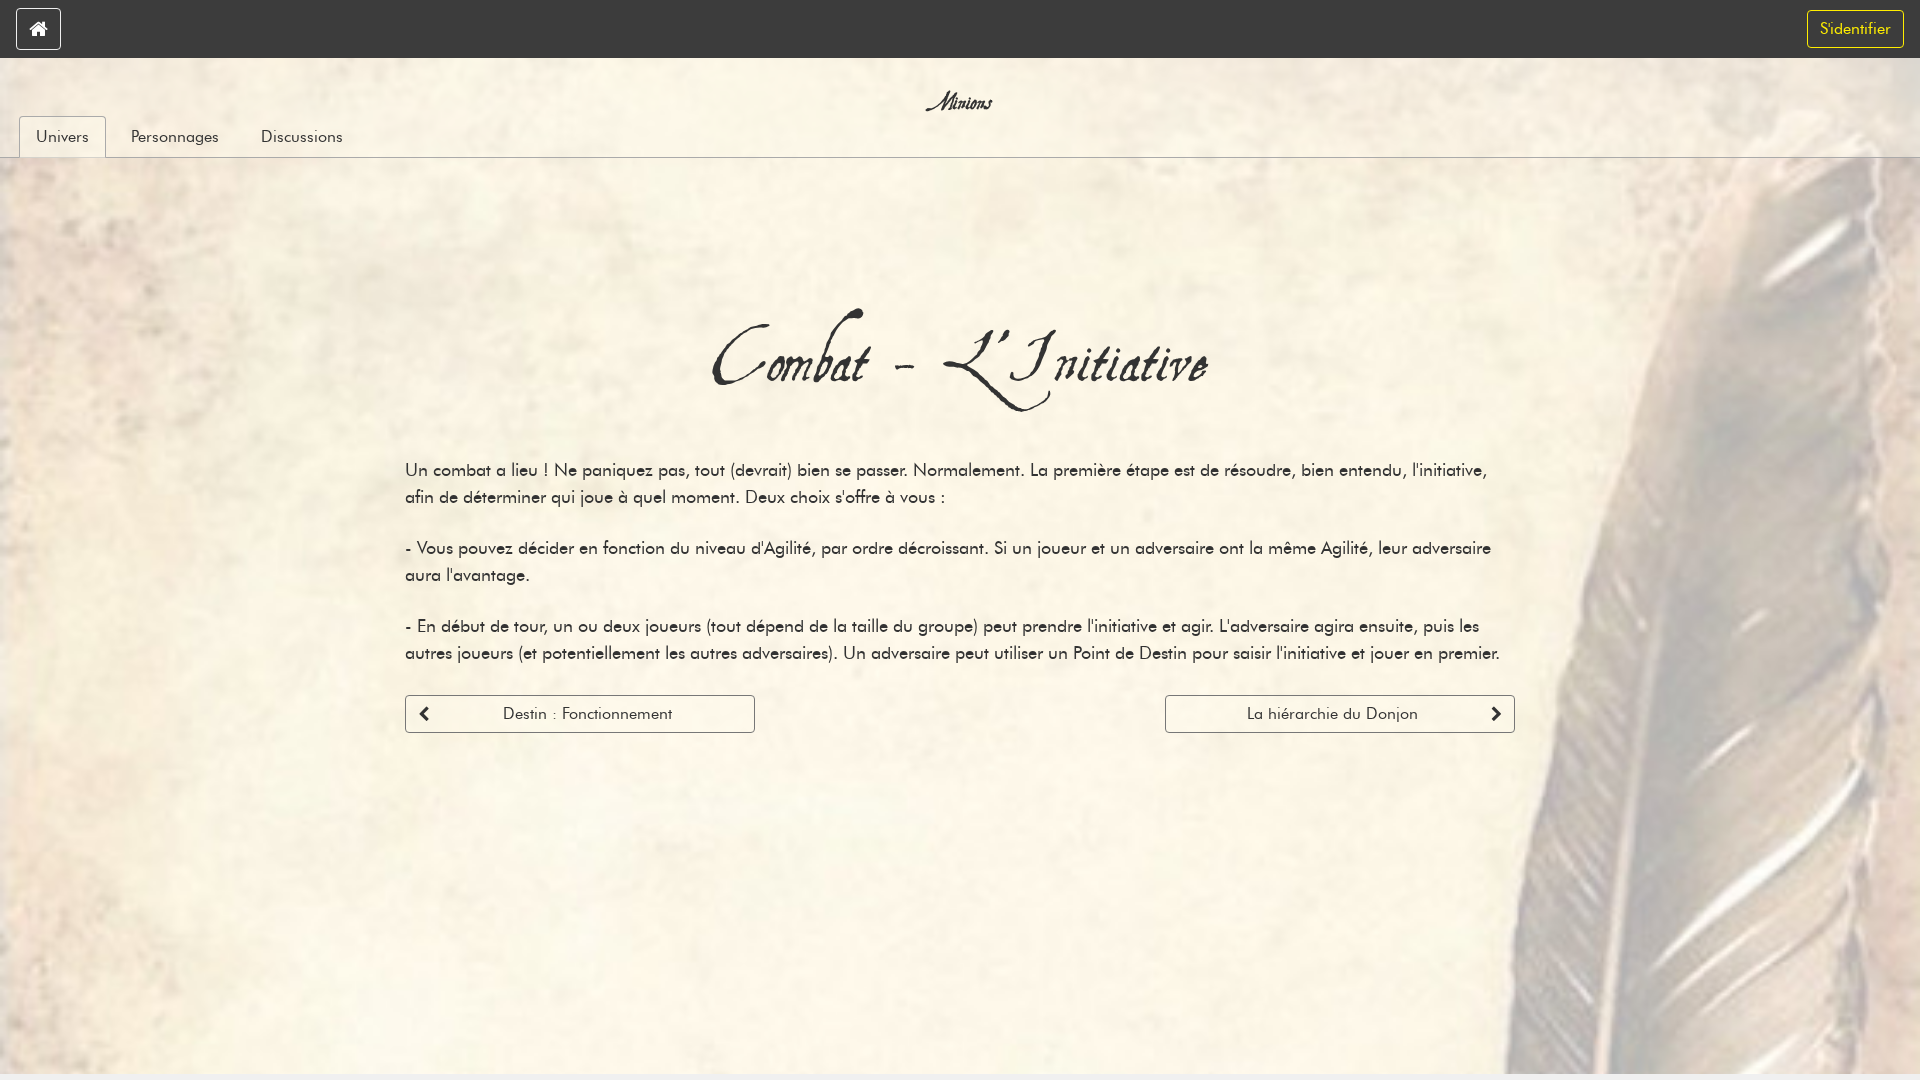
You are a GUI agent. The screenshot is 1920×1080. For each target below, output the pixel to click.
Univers (62, 136)
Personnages (175, 136)
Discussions (302, 136)
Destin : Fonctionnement (587, 713)
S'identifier (1855, 28)
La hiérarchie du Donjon (1332, 713)
